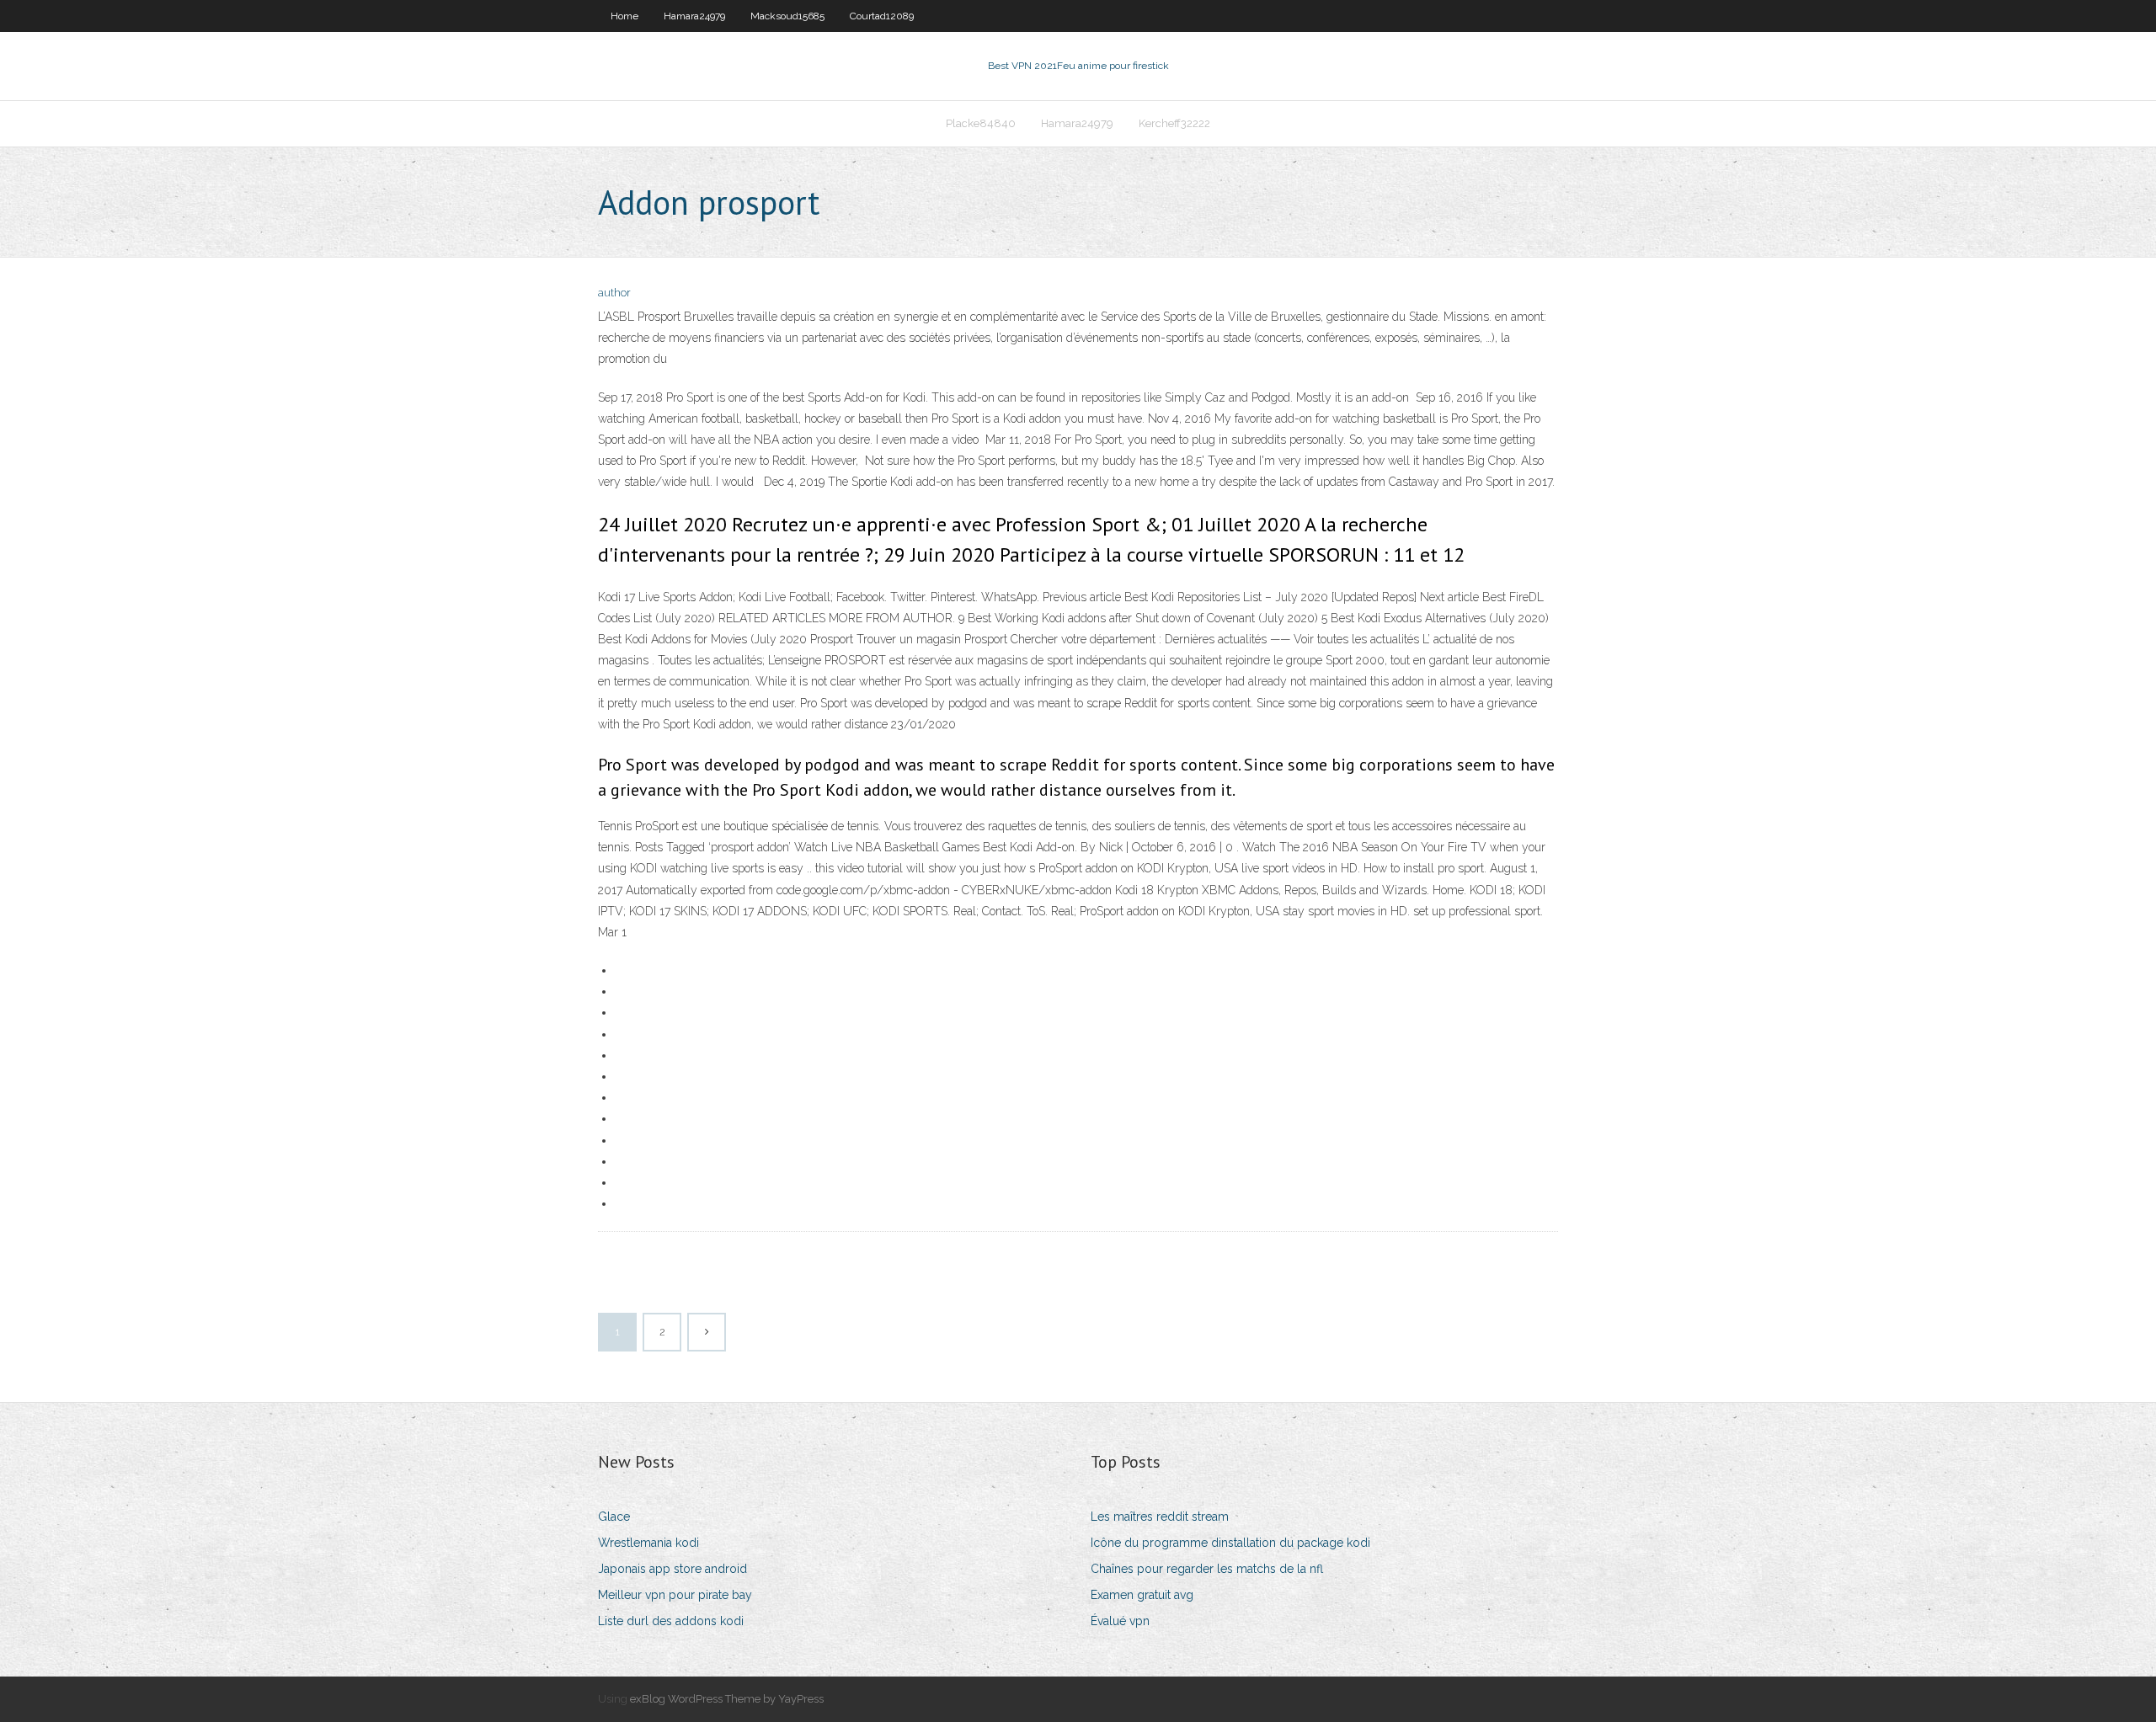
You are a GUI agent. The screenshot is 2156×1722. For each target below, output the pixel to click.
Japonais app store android (672, 1569)
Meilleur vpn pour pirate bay (675, 1595)
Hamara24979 (694, 16)
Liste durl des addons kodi (671, 1621)
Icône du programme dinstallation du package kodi (1230, 1543)
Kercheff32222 (1174, 123)
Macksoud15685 (787, 16)
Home (624, 16)
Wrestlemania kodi (648, 1543)
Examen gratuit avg (1142, 1595)
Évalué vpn (1120, 1621)
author (614, 293)
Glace (614, 1517)
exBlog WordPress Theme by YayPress (727, 1699)
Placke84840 (981, 123)
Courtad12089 (882, 16)
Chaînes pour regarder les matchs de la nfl (1207, 1569)
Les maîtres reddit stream (1160, 1517)
